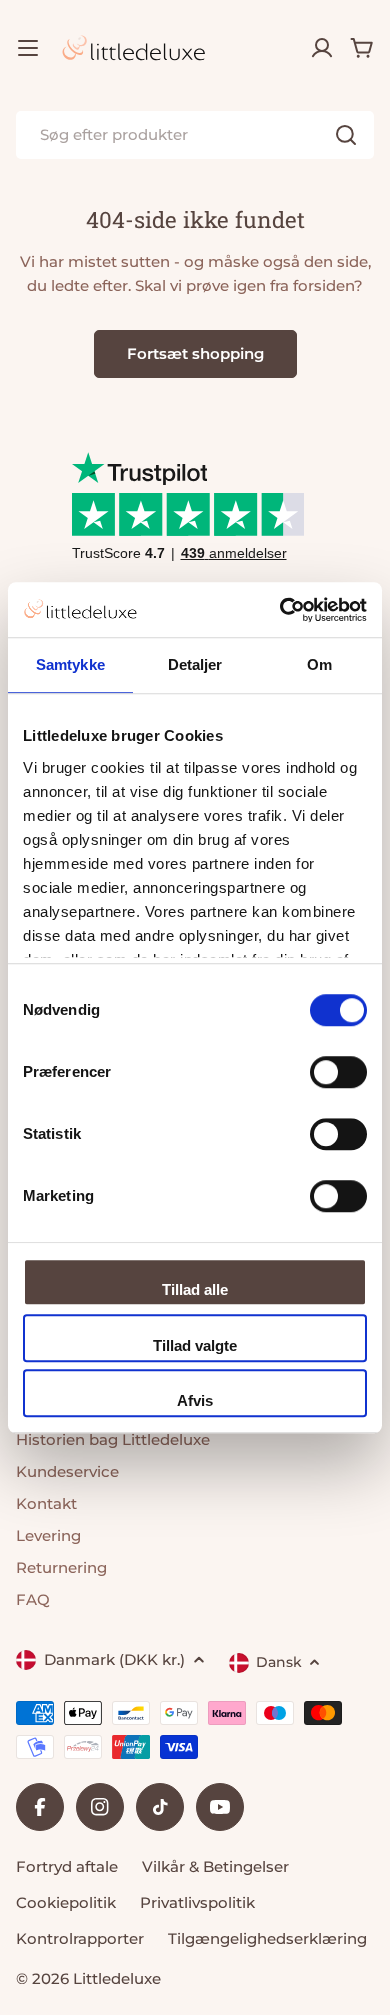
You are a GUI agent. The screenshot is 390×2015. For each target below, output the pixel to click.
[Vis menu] (28, 48)
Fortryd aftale (67, 1866)
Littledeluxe (117, 1978)
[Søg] (346, 135)
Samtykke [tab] (70, 664)
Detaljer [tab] (195, 664)
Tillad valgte (195, 1345)
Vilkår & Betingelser (215, 1866)
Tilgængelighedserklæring (267, 1938)
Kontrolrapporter (80, 1938)
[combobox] (195, 135)
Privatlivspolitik (197, 1902)
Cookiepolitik (66, 1902)
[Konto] (322, 48)
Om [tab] (319, 664)
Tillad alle (195, 1289)
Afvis (195, 1400)
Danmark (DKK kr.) (114, 1659)
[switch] (338, 1072)
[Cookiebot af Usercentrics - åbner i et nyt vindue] (280, 610)
